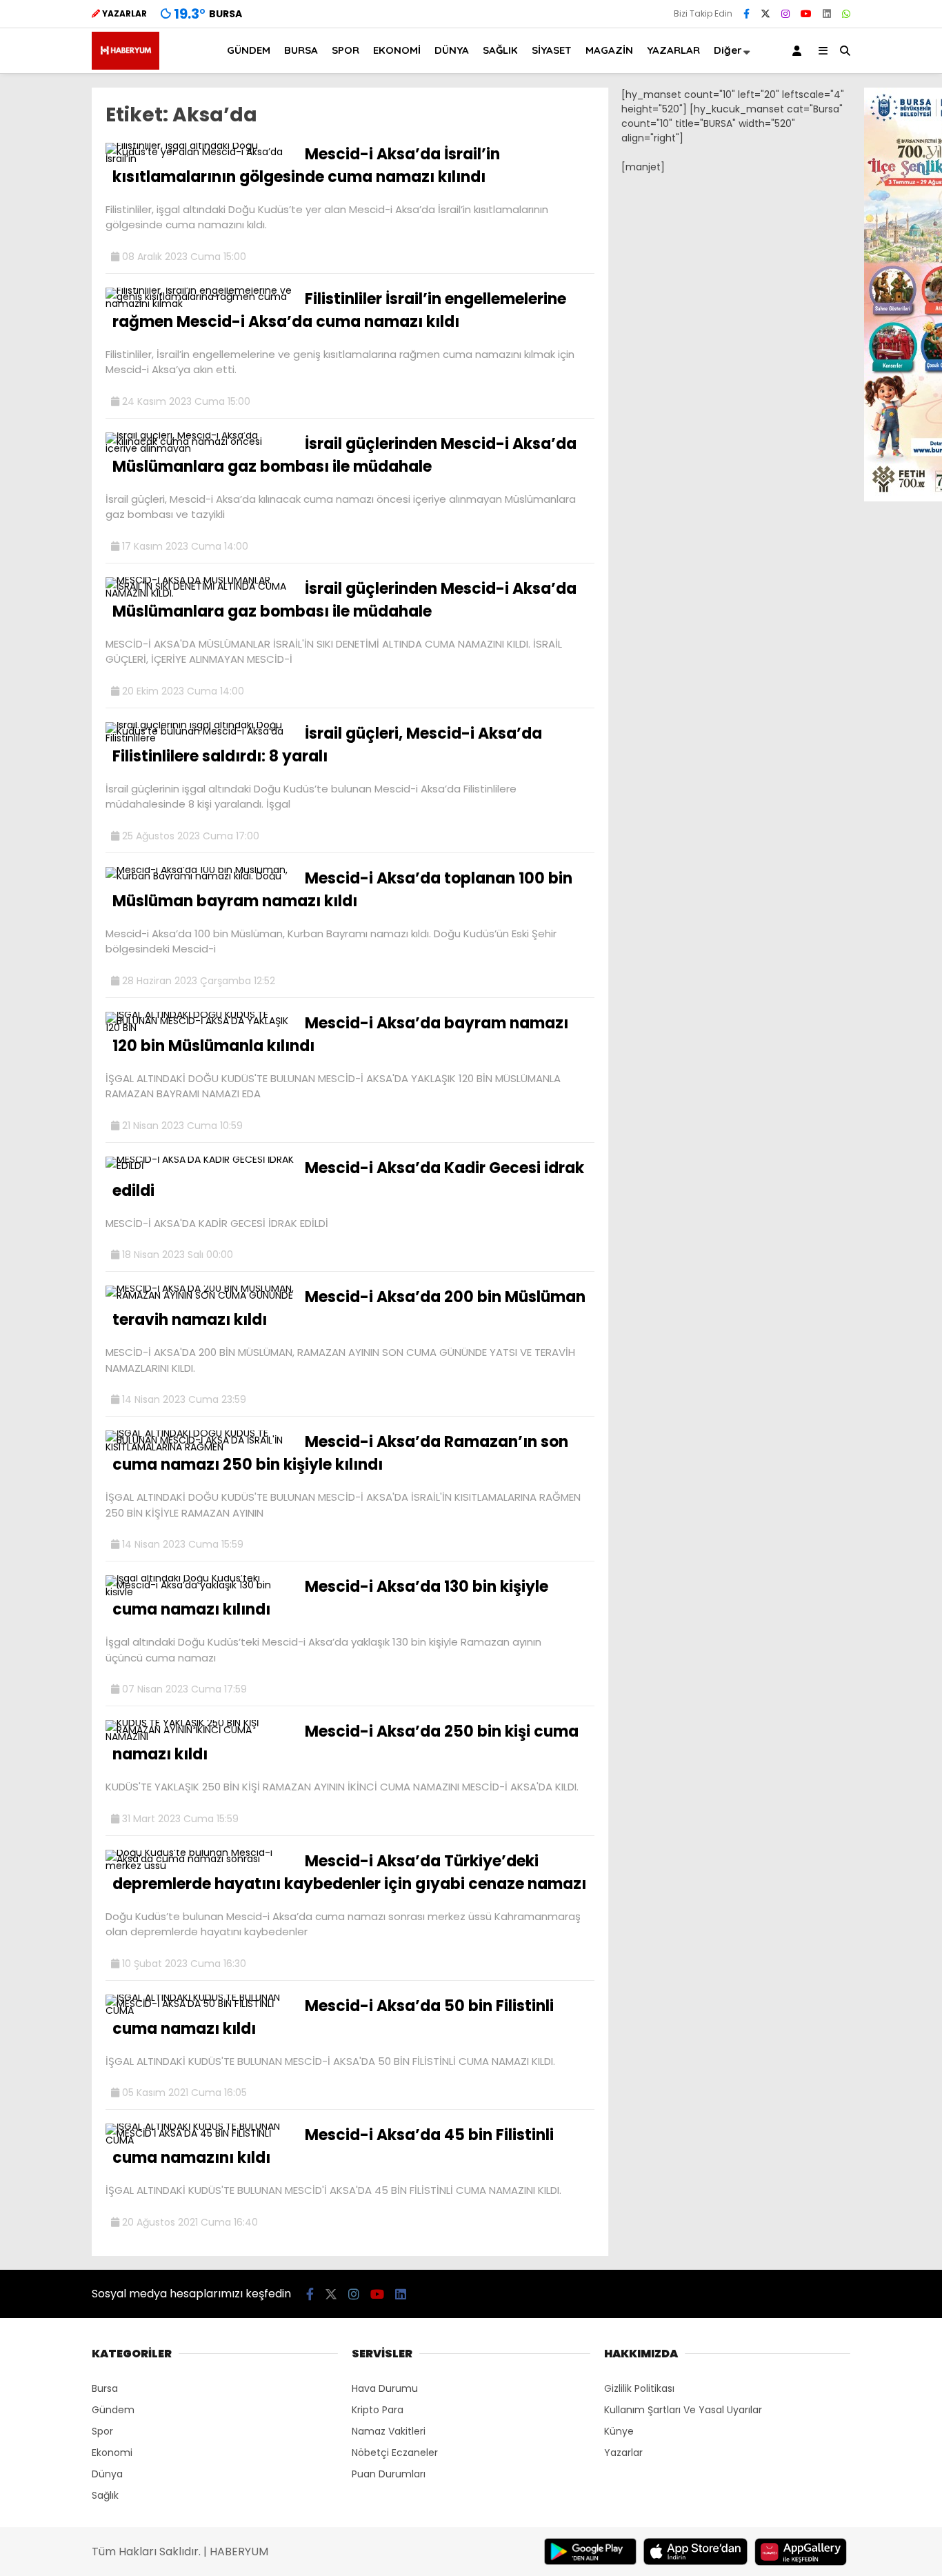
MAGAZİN (609, 50)
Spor (102, 2431)
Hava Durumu (385, 2388)
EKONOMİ (397, 50)
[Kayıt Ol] (799, 51)
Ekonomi (112, 2453)
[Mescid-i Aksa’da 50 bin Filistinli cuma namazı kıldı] (200, 2010)
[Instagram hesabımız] (785, 14)
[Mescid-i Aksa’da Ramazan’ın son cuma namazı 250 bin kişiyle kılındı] (200, 1447)
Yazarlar (623, 2453)
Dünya (107, 2474)
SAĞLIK (500, 50)
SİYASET (552, 50)
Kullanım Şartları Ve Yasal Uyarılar (683, 2410)
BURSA (301, 50)
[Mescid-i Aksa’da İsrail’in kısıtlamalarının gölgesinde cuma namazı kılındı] (200, 159)
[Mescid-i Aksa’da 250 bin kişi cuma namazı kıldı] (200, 1737)
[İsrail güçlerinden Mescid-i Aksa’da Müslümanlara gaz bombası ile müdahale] (200, 448)
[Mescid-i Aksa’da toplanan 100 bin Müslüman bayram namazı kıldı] (200, 876)
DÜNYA (452, 50)
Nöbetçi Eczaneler (395, 2453)
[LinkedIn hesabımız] (827, 14)
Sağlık (105, 2495)
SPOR (345, 50)
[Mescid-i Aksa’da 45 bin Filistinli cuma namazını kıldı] (200, 2140)
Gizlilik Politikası (639, 2388)
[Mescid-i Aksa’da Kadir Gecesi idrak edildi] (200, 1166)
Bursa (105, 2388)
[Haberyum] (126, 66)
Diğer (728, 50)
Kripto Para (378, 2410)
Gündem (113, 2410)
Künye (619, 2431)
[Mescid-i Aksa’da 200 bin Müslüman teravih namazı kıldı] (200, 1295)
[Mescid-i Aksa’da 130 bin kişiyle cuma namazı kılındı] (200, 1592)
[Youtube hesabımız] (806, 14)
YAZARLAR (673, 50)
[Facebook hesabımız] (746, 14)
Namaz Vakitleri (389, 2431)
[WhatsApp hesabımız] (846, 14)
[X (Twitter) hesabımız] (765, 14)
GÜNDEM (249, 50)
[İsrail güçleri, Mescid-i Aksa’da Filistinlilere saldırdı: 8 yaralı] (200, 738)
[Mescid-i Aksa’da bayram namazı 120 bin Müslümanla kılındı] (200, 1028)
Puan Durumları (389, 2474)
